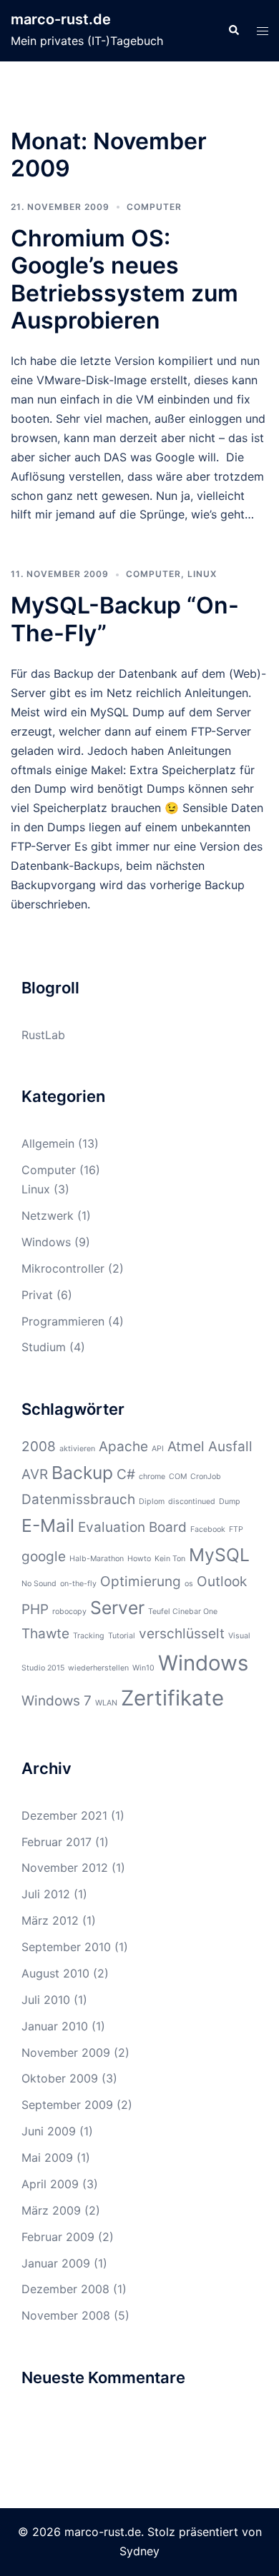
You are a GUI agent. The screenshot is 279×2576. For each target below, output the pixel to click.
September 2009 (67, 2105)
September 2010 (66, 1947)
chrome (152, 1477)
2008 (39, 1447)
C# (126, 1474)
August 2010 (55, 1973)
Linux (202, 574)
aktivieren (77, 1449)
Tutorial (122, 1636)
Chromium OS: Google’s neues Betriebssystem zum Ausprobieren (124, 279)
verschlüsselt (182, 1634)
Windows (46, 1242)
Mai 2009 (47, 2157)
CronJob (206, 1477)
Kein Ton (170, 1559)
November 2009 (66, 2053)
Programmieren (63, 1321)
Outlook (222, 1582)
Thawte (45, 1634)
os (189, 1584)
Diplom (152, 1502)
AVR (35, 1474)
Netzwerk (48, 1216)
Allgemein (48, 1143)
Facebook (208, 1529)
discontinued (192, 1502)
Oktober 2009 (60, 2078)
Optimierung (141, 1582)
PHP (35, 1609)
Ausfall (230, 1447)
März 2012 (50, 1920)
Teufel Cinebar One (183, 1612)
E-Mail (48, 1525)
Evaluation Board (132, 1527)
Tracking (89, 1636)
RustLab (43, 1035)
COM (178, 1477)
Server (117, 1608)
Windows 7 (57, 1701)
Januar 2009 (56, 2263)
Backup (82, 1473)
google (44, 1557)
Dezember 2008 (65, 2289)
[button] (233, 31)
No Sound (39, 1584)
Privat (37, 1295)
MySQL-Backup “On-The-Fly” (125, 619)
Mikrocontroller (63, 1268)
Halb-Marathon (97, 1559)
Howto (139, 1559)
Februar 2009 (58, 2237)
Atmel (186, 1447)
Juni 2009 (49, 2131)
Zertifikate (172, 1698)
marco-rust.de (61, 19)
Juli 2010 (46, 2000)
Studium (44, 1347)
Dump (230, 1502)
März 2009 (51, 2210)
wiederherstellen (98, 1668)
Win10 (143, 1668)
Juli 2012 (46, 1894)
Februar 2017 (57, 1842)
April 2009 (50, 2184)
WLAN (106, 1703)
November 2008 (66, 2315)
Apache (123, 1447)
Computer (154, 207)
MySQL (219, 1555)
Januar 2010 (55, 2026)
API (158, 1449)
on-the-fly (78, 1584)
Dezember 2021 (64, 1815)
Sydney (139, 2551)
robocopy (69, 1612)
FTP (236, 1529)
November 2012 (65, 1868)
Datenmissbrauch (78, 1499)
